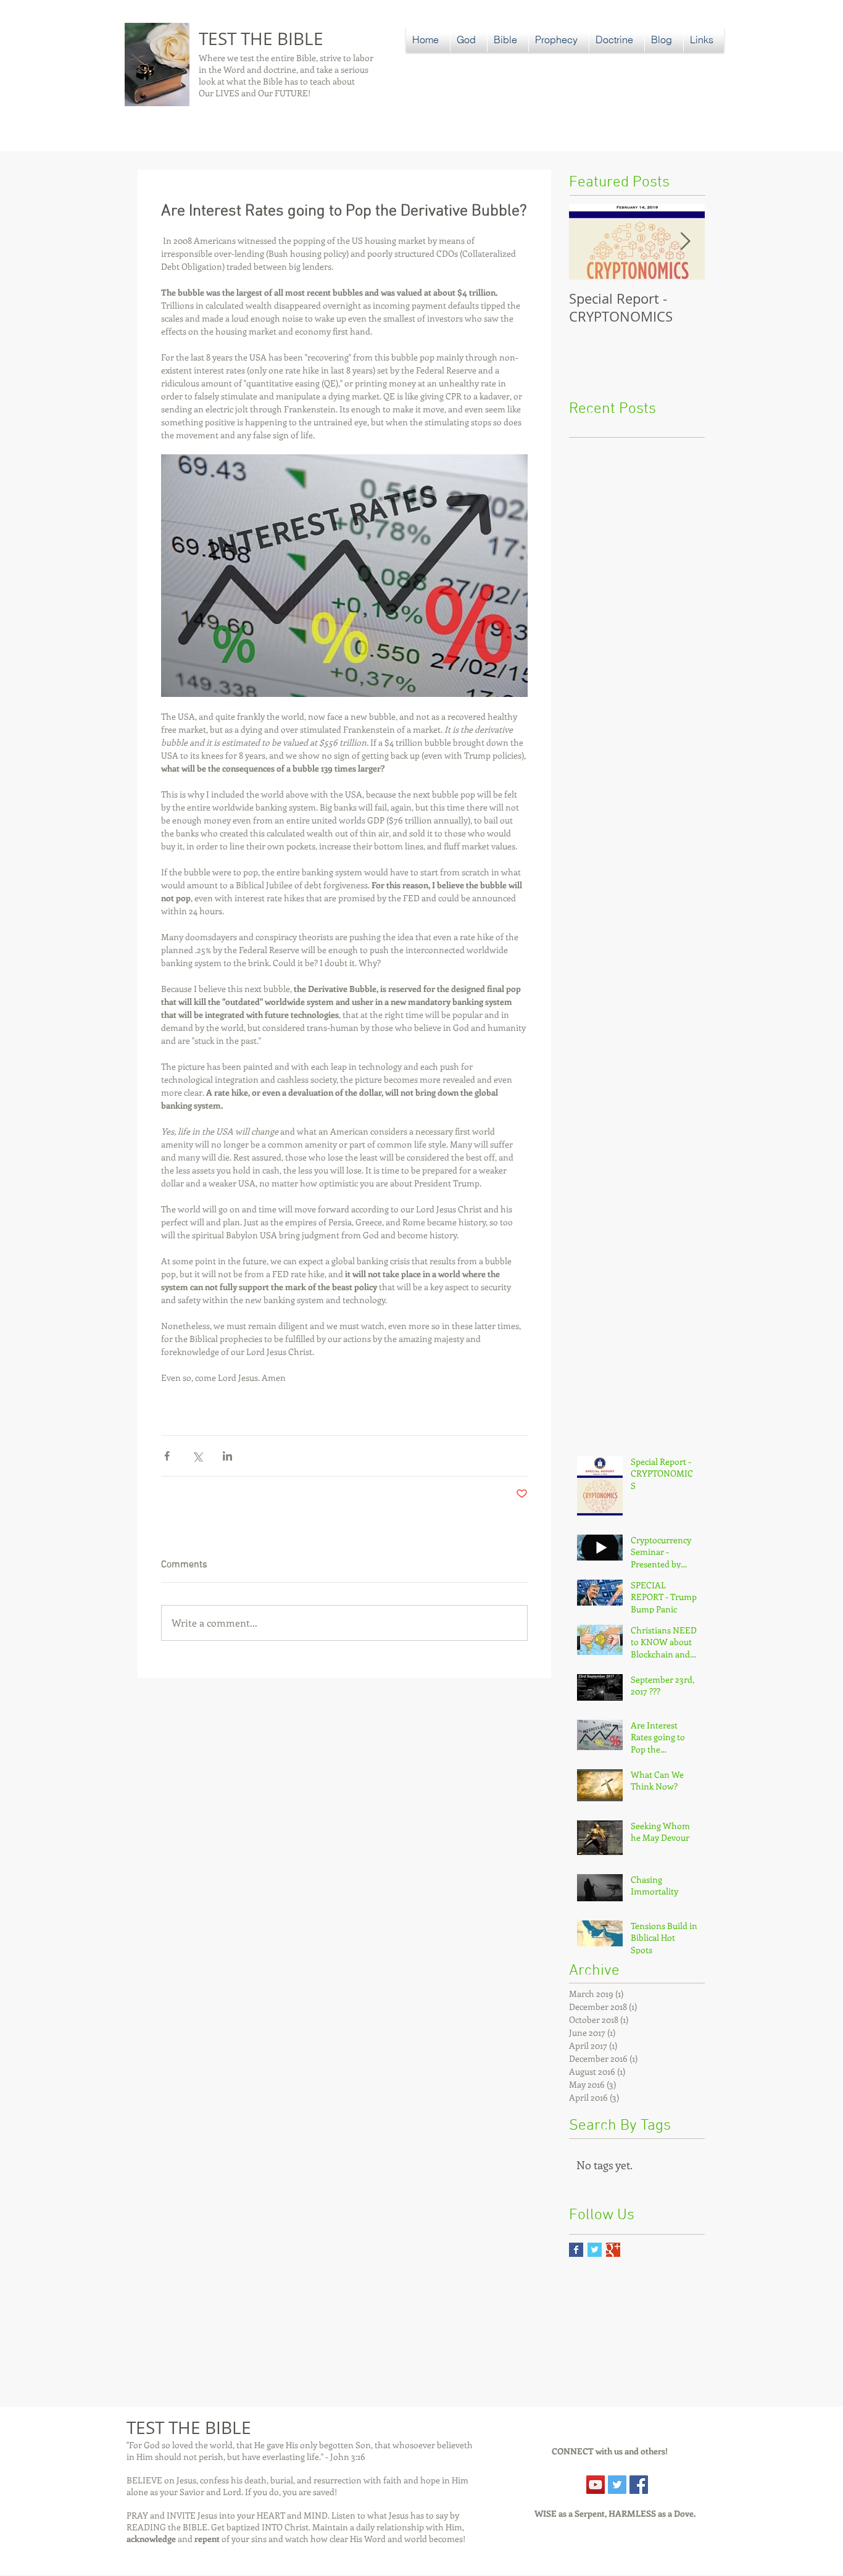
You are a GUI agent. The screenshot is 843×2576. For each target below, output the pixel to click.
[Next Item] (685, 242)
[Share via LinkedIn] (227, 1456)
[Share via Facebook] (167, 1456)
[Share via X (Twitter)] (197, 1456)
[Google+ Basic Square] (613, 2250)
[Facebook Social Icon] (639, 2485)
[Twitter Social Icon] (617, 2485)
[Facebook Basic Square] (576, 2250)
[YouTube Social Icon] (596, 2485)
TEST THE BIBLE (261, 39)
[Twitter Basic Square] (595, 2250)
